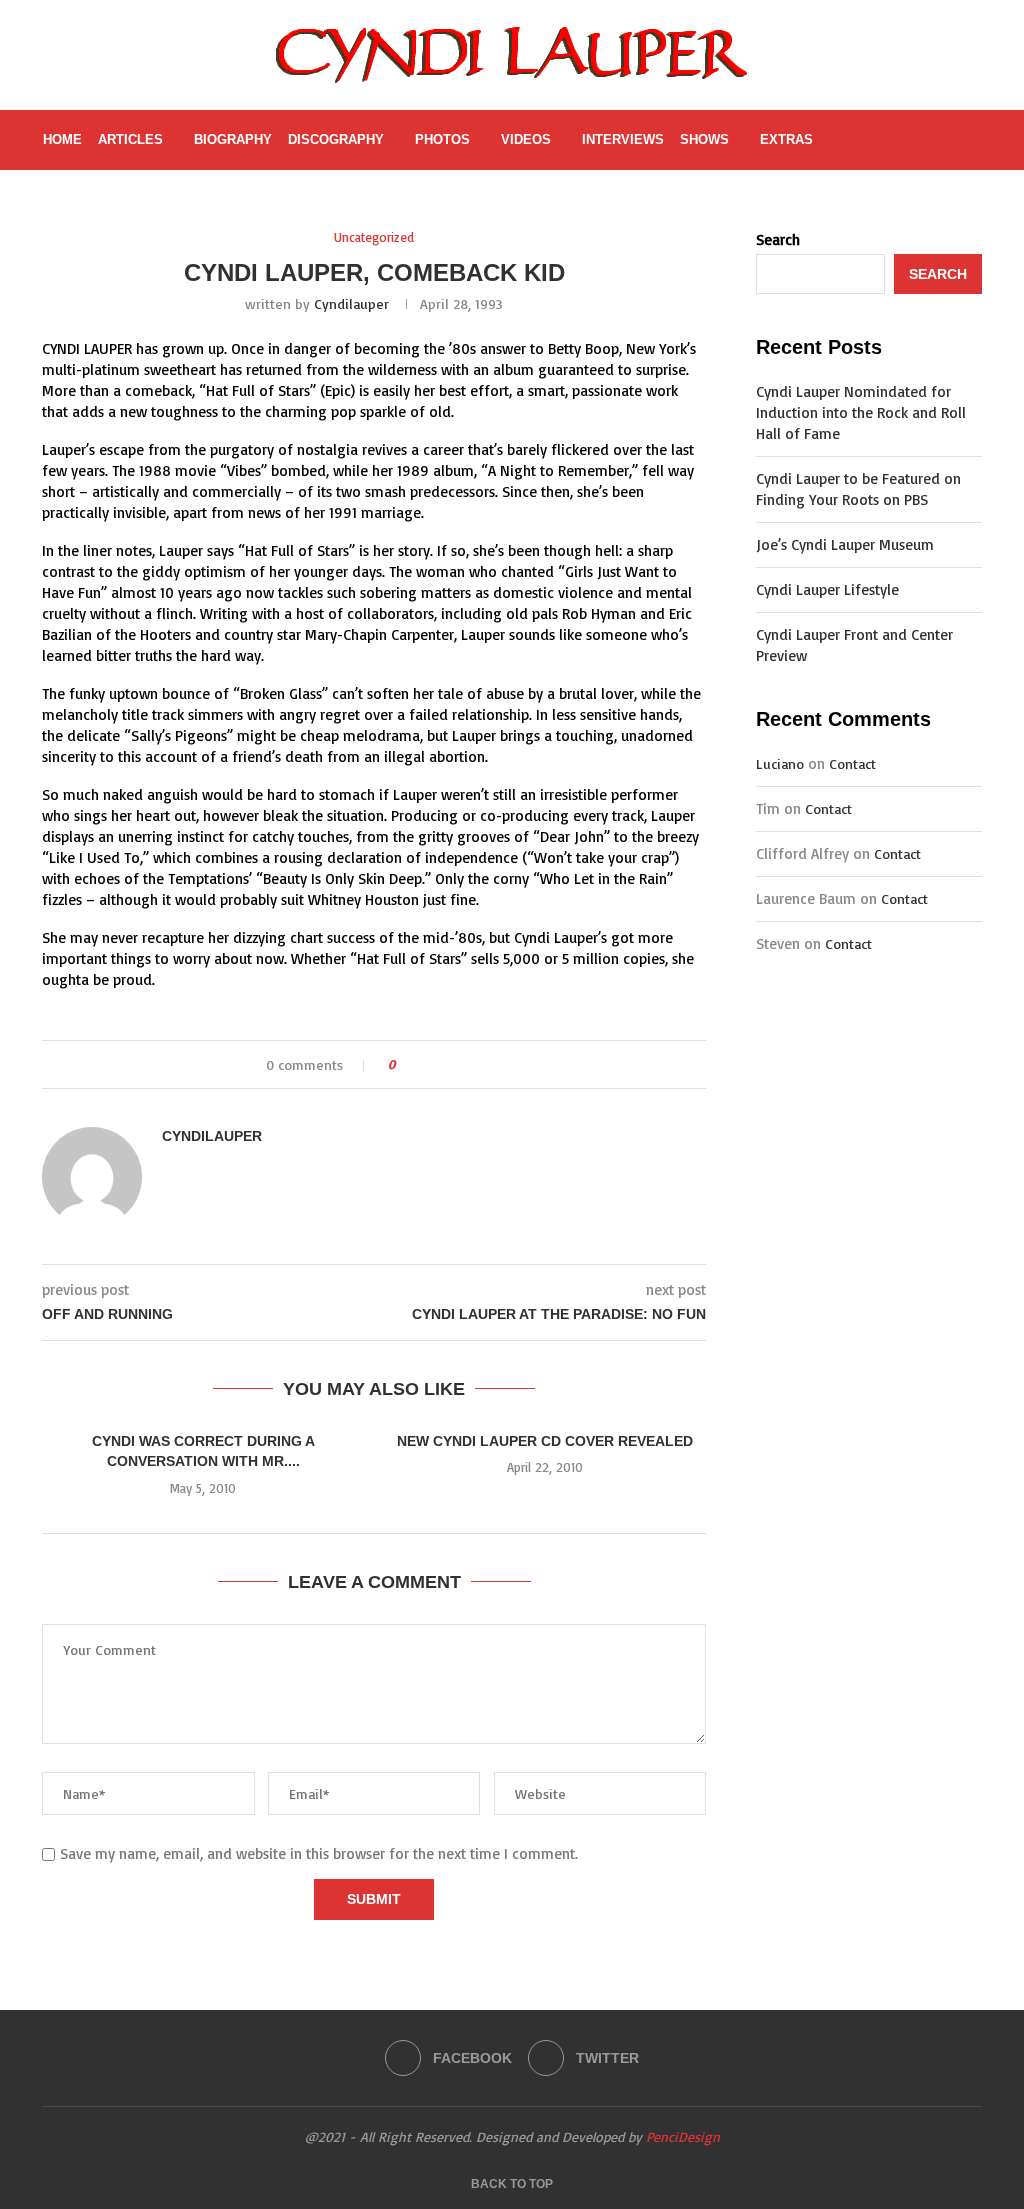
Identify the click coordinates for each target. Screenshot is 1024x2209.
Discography (336, 139)
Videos (526, 139)
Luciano (780, 763)
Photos (442, 139)
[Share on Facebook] (428, 1064)
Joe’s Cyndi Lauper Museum (845, 544)
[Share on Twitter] (447, 1064)
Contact (852, 763)
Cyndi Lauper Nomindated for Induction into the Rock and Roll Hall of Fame (861, 412)
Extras (786, 139)
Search (778, 239)
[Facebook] (863, 140)
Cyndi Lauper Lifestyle (827, 589)
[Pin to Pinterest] (466, 1064)
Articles (130, 139)
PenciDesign (683, 2136)
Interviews (623, 139)
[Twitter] (884, 140)
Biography (233, 139)
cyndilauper (351, 303)
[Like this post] (405, 1064)
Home (62, 139)
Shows (704, 139)
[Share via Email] (485, 1064)
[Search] (971, 140)
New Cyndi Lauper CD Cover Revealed (545, 1441)
